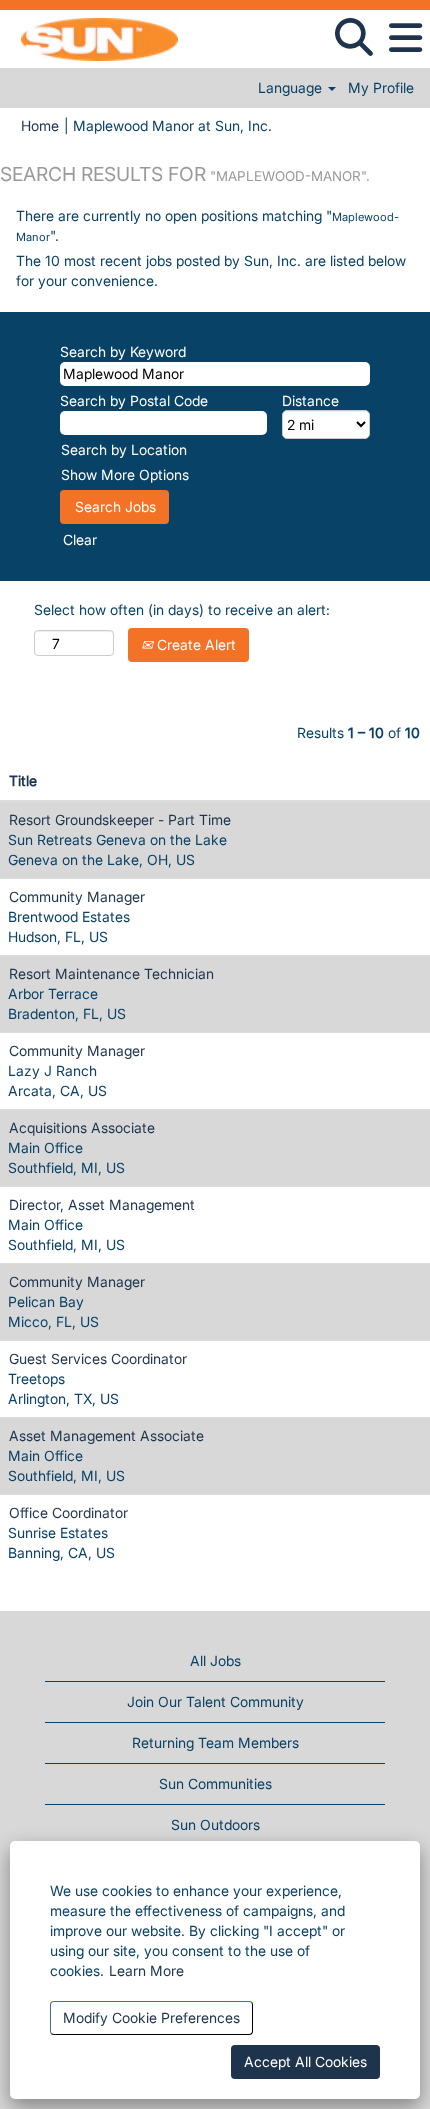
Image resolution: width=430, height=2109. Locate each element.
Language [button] (292, 88)
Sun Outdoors (215, 1824)
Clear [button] (80, 539)
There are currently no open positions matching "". (207, 225)
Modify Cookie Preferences (151, 2017)
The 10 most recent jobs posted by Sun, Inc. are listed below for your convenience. (211, 270)
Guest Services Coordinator (98, 1358)
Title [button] (23, 780)
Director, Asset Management (102, 1204)
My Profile (381, 88)
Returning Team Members (215, 1742)
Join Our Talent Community (215, 1701)
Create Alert (194, 644)
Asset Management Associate (106, 1435)
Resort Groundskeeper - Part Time (120, 819)
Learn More (146, 1970)
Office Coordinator (68, 1512)
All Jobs (215, 1660)
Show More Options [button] (125, 474)
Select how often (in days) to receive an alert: (182, 609)
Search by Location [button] (124, 449)
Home (40, 125)
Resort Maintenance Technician (111, 973)
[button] (405, 38)
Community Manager (77, 896)
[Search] (353, 37)
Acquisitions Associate (82, 1127)
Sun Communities (215, 1783)
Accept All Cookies (305, 2061)
